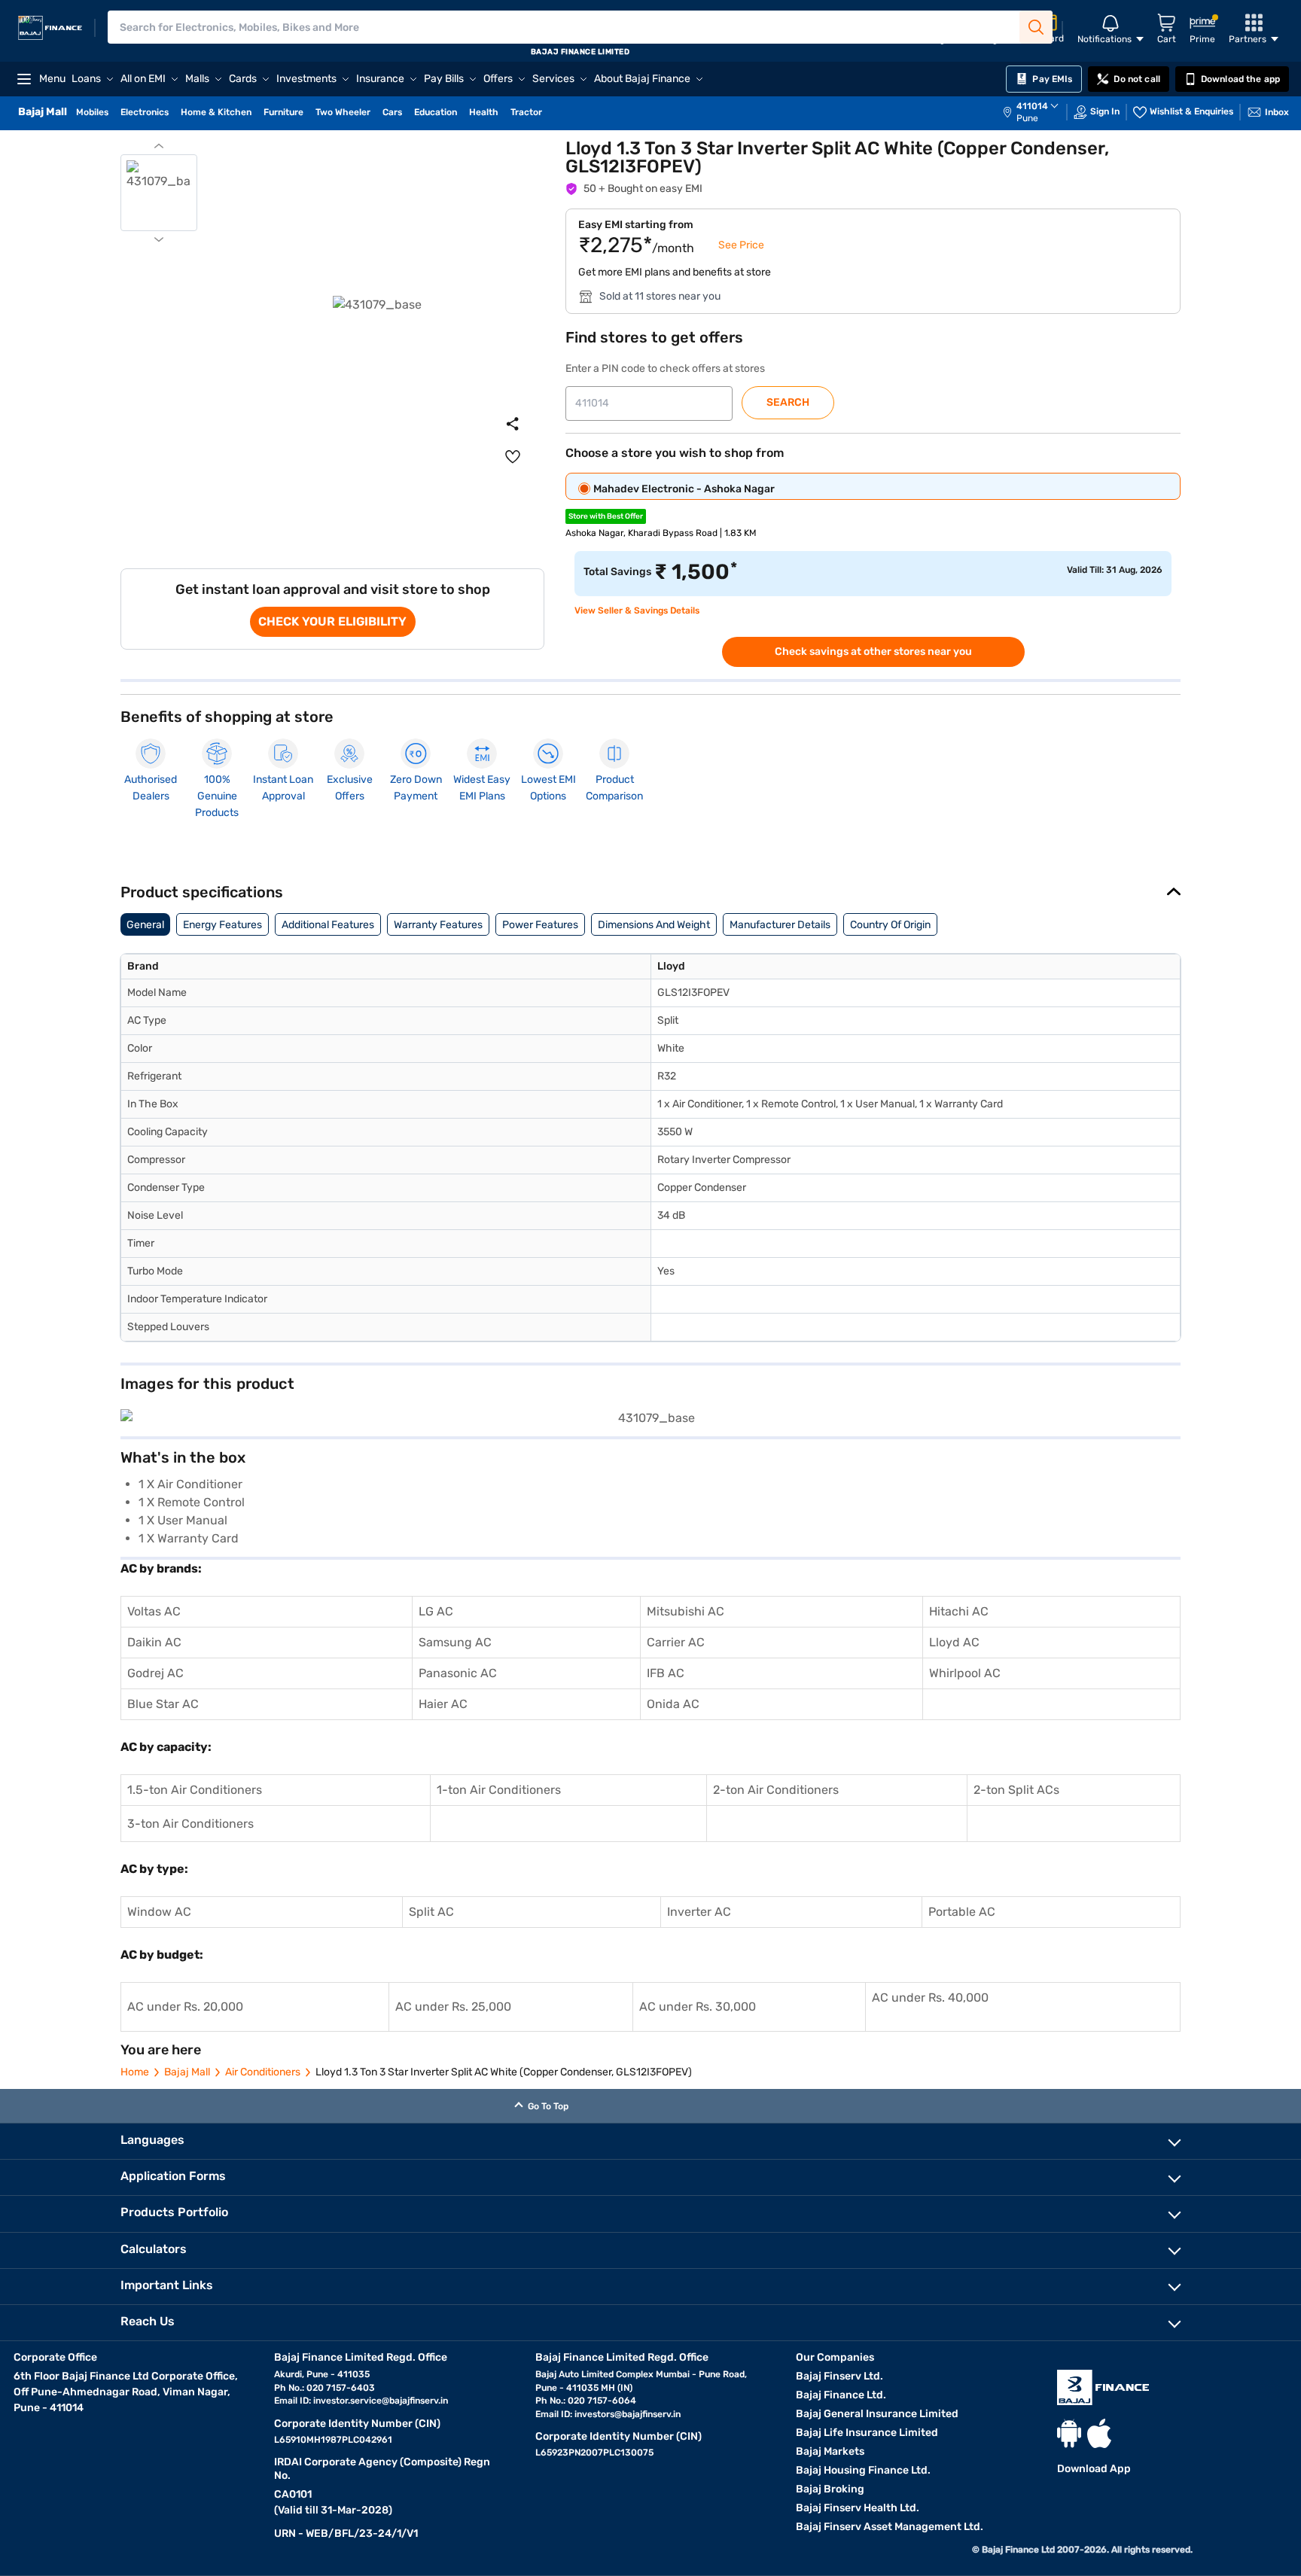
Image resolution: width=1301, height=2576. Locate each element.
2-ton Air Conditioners (776, 1790)
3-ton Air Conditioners (190, 1824)
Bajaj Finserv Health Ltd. (858, 2508)
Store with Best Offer (606, 516)
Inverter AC (699, 1912)
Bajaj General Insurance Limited (877, 2414)
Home (135, 2072)
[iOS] (1099, 2433)
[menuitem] (1038, 112)
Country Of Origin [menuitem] (890, 925)
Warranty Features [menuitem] (438, 925)
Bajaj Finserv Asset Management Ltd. (890, 2527)
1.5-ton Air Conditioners (195, 1790)
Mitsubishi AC (686, 1611)
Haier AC (443, 1704)
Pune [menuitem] (1027, 118)
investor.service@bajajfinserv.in (381, 2401)
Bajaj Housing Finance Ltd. (863, 2470)
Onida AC (673, 1704)
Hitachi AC (959, 1611)
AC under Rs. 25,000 (453, 2007)
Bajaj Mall (187, 2072)
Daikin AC (154, 1642)
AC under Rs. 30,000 (698, 2007)
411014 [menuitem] (1032, 106)
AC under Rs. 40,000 (930, 1997)
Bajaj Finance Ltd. (841, 2395)
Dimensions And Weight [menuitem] (654, 925)
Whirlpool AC (965, 1673)
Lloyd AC (954, 1642)
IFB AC (666, 1673)
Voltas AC (154, 1611)
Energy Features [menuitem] (222, 925)
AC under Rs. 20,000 (185, 2007)
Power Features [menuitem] (540, 925)
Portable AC (962, 1912)
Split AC (431, 1912)
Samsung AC (455, 1642)
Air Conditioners (263, 2072)
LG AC (436, 1611)
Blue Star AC (163, 1704)
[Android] (1069, 2433)
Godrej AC (155, 1673)
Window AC (159, 1912)
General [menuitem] (145, 925)
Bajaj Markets (830, 2451)
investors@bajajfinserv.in (628, 2414)
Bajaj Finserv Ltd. (839, 2376)
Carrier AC (676, 1642)
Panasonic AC (458, 1673)
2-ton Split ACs (1016, 1790)
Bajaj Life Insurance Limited (867, 2433)
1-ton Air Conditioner (496, 1790)
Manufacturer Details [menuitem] (780, 925)
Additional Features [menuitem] (328, 925)
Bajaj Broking (830, 2489)
